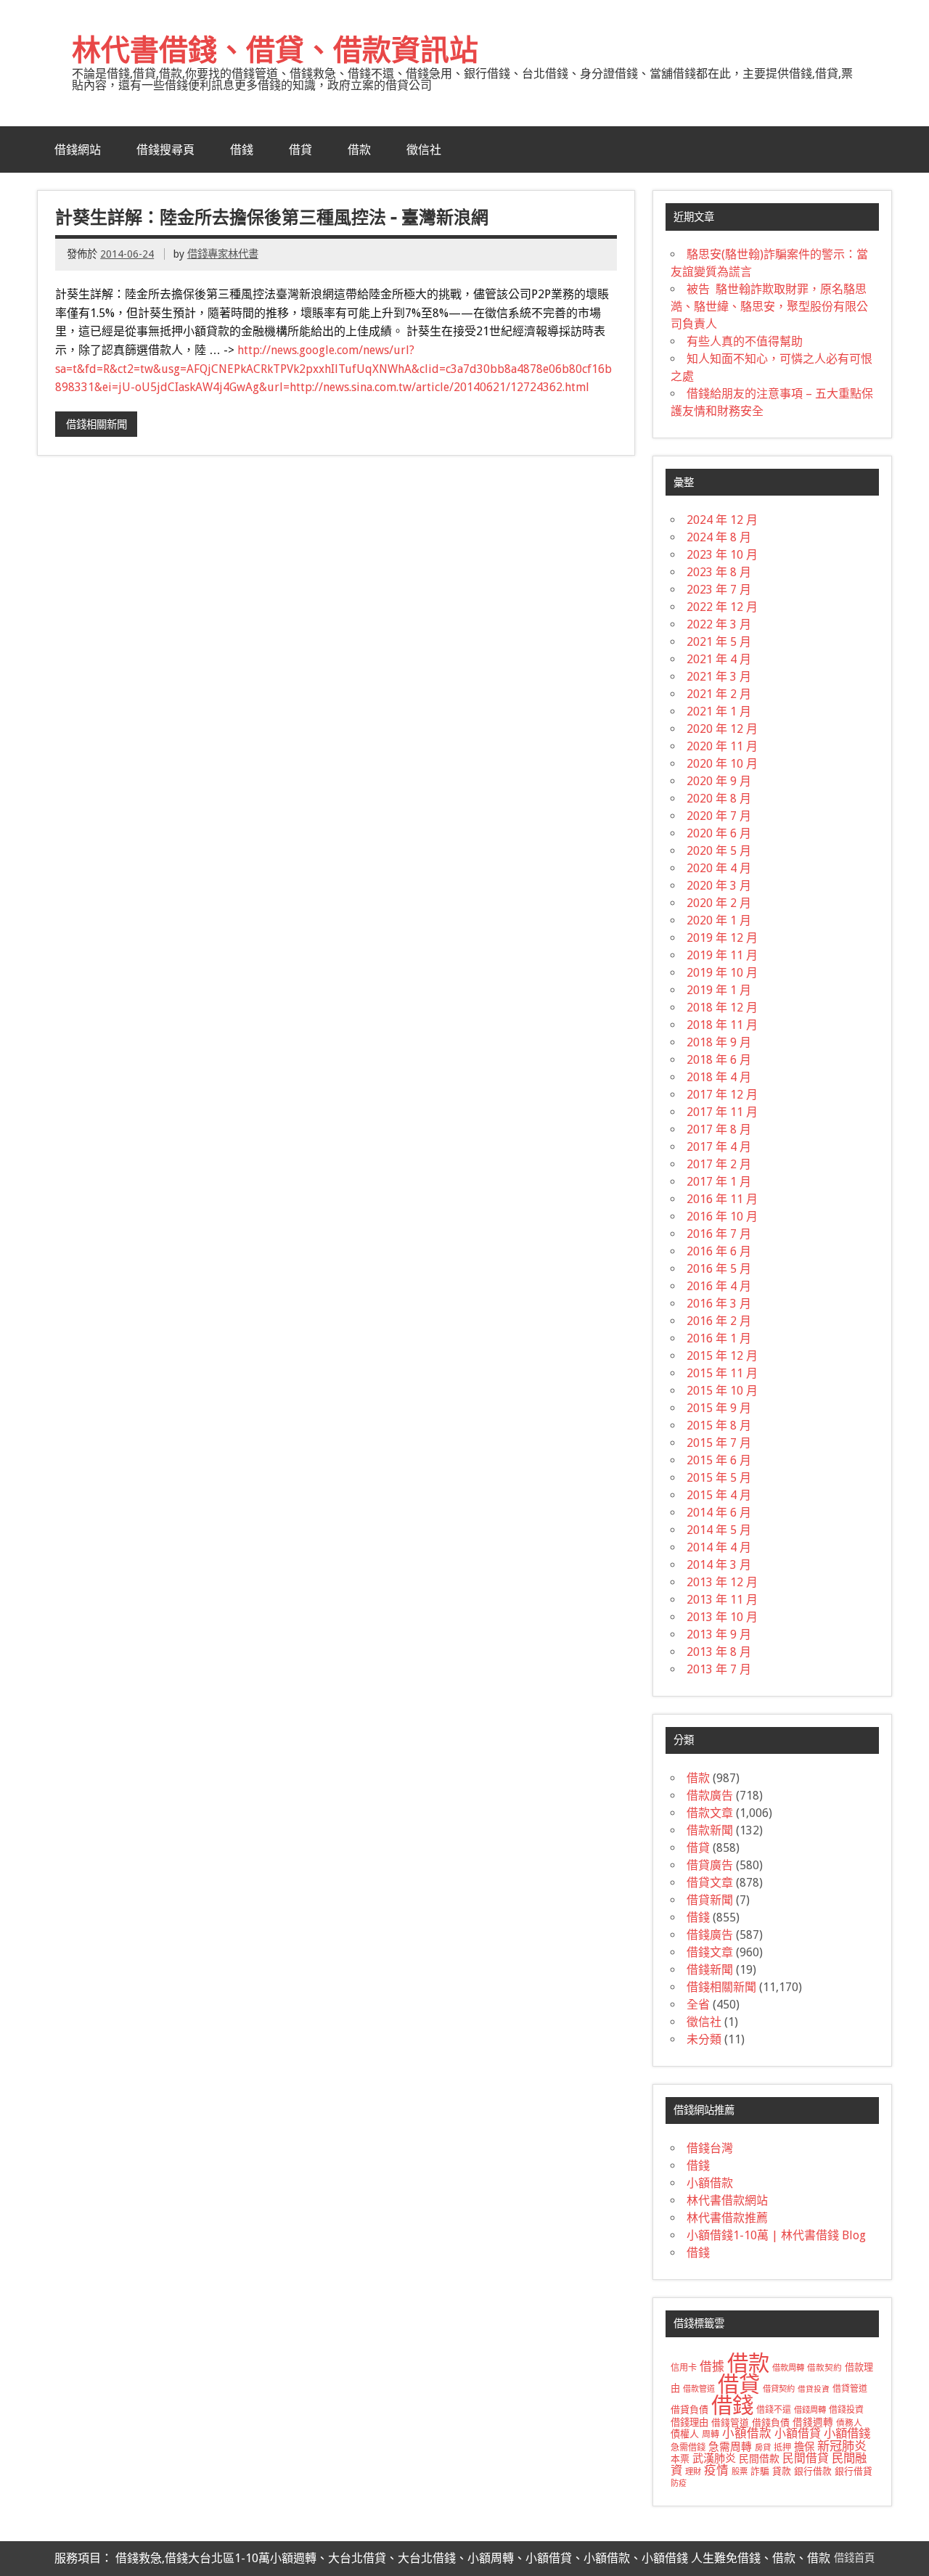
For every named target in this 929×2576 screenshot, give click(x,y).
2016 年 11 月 (722, 1199)
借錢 (242, 149)
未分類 (704, 2039)
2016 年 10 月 (722, 1217)
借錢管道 (730, 2423)
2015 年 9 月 (719, 1408)
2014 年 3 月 (719, 1565)
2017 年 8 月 (719, 1129)
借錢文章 (710, 1952)
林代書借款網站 (727, 2200)
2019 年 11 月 (722, 955)
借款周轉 (788, 2368)
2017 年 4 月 (719, 1147)
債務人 (849, 2423)
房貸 (763, 2448)
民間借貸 (806, 2458)
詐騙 (760, 2471)
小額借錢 (847, 2433)
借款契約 (824, 2368)
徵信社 (424, 149)
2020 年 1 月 (719, 920)
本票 (680, 2459)
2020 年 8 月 (719, 799)
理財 (693, 2472)
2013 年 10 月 (722, 1617)
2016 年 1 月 (719, 1338)
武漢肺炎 (714, 2458)
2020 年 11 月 (722, 746)
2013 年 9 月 (719, 1634)
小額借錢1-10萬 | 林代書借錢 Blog (776, 2235)
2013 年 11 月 (722, 1600)
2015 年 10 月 (722, 1391)
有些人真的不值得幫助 (745, 341)
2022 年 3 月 (719, 624)
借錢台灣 (710, 2148)
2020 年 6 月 (719, 833)
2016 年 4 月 (719, 1286)
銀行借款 (813, 2471)
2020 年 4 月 (719, 868)
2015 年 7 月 (719, 1443)
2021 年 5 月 (719, 642)
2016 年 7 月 (719, 1234)
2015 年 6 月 (719, 1460)
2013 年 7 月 (719, 1669)
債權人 (685, 2434)
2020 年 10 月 (722, 764)
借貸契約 (779, 2389)
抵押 (782, 2448)
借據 (712, 2366)
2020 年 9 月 (719, 781)
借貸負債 (689, 2409)
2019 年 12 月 (722, 938)
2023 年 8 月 (719, 572)
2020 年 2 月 (719, 903)
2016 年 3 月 (719, 1304)
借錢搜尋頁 (165, 149)
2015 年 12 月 (722, 1356)
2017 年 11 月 (722, 1112)
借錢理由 (689, 2423)
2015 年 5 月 (719, 1478)
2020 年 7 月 (719, 816)
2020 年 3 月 (719, 886)
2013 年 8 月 (719, 1652)
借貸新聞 (710, 1900)
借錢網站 (78, 149)
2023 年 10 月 (722, 555)
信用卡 (684, 2368)
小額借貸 (798, 2433)
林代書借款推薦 (727, 2218)
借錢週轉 (813, 2422)
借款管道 (699, 2389)
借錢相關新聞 (97, 424)
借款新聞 (710, 1830)
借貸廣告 (710, 1865)
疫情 (716, 2470)
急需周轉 (730, 2447)
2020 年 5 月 (719, 851)
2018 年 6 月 (719, 1060)
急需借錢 (688, 2448)
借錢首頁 (854, 2558)
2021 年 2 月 (719, 694)
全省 (698, 2005)
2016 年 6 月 (719, 1251)
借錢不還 (774, 2410)
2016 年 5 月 (719, 1269)
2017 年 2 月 (719, 1164)
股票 (740, 2472)
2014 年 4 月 (719, 1547)
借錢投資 (846, 2410)
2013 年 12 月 (722, 1582)
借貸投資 (814, 2389)
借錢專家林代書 (223, 254)
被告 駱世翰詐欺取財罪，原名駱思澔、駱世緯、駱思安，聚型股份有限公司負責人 (769, 307)
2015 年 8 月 (719, 1426)
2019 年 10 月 (722, 973)
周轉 (711, 2435)
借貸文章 (710, 1883)
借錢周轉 (810, 2410)
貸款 (782, 2471)
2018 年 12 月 (722, 1008)
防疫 (679, 2483)
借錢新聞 (710, 1970)
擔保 (804, 2447)
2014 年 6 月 (719, 1513)
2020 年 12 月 (722, 729)
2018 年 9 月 (719, 1042)
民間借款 (759, 2458)
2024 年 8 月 (719, 537)
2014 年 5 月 (719, 1530)
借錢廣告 (710, 1935)
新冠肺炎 (842, 2446)
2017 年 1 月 (719, 1182)
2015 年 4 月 (719, 1495)
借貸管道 (850, 2389)
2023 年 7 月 (719, 590)
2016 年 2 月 (719, 1321)
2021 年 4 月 (719, 659)
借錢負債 (771, 2423)
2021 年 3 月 (719, 677)
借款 (359, 149)
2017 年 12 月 (722, 1095)
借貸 (300, 149)
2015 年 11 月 (722, 1373)
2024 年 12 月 (722, 520)
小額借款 (710, 2183)
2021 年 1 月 (719, 711)
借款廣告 (710, 1796)
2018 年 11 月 (722, 1025)
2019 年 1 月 (719, 990)
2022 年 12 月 (722, 607)
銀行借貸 (854, 2471)
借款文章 (710, 1813)
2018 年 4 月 (719, 1077)
